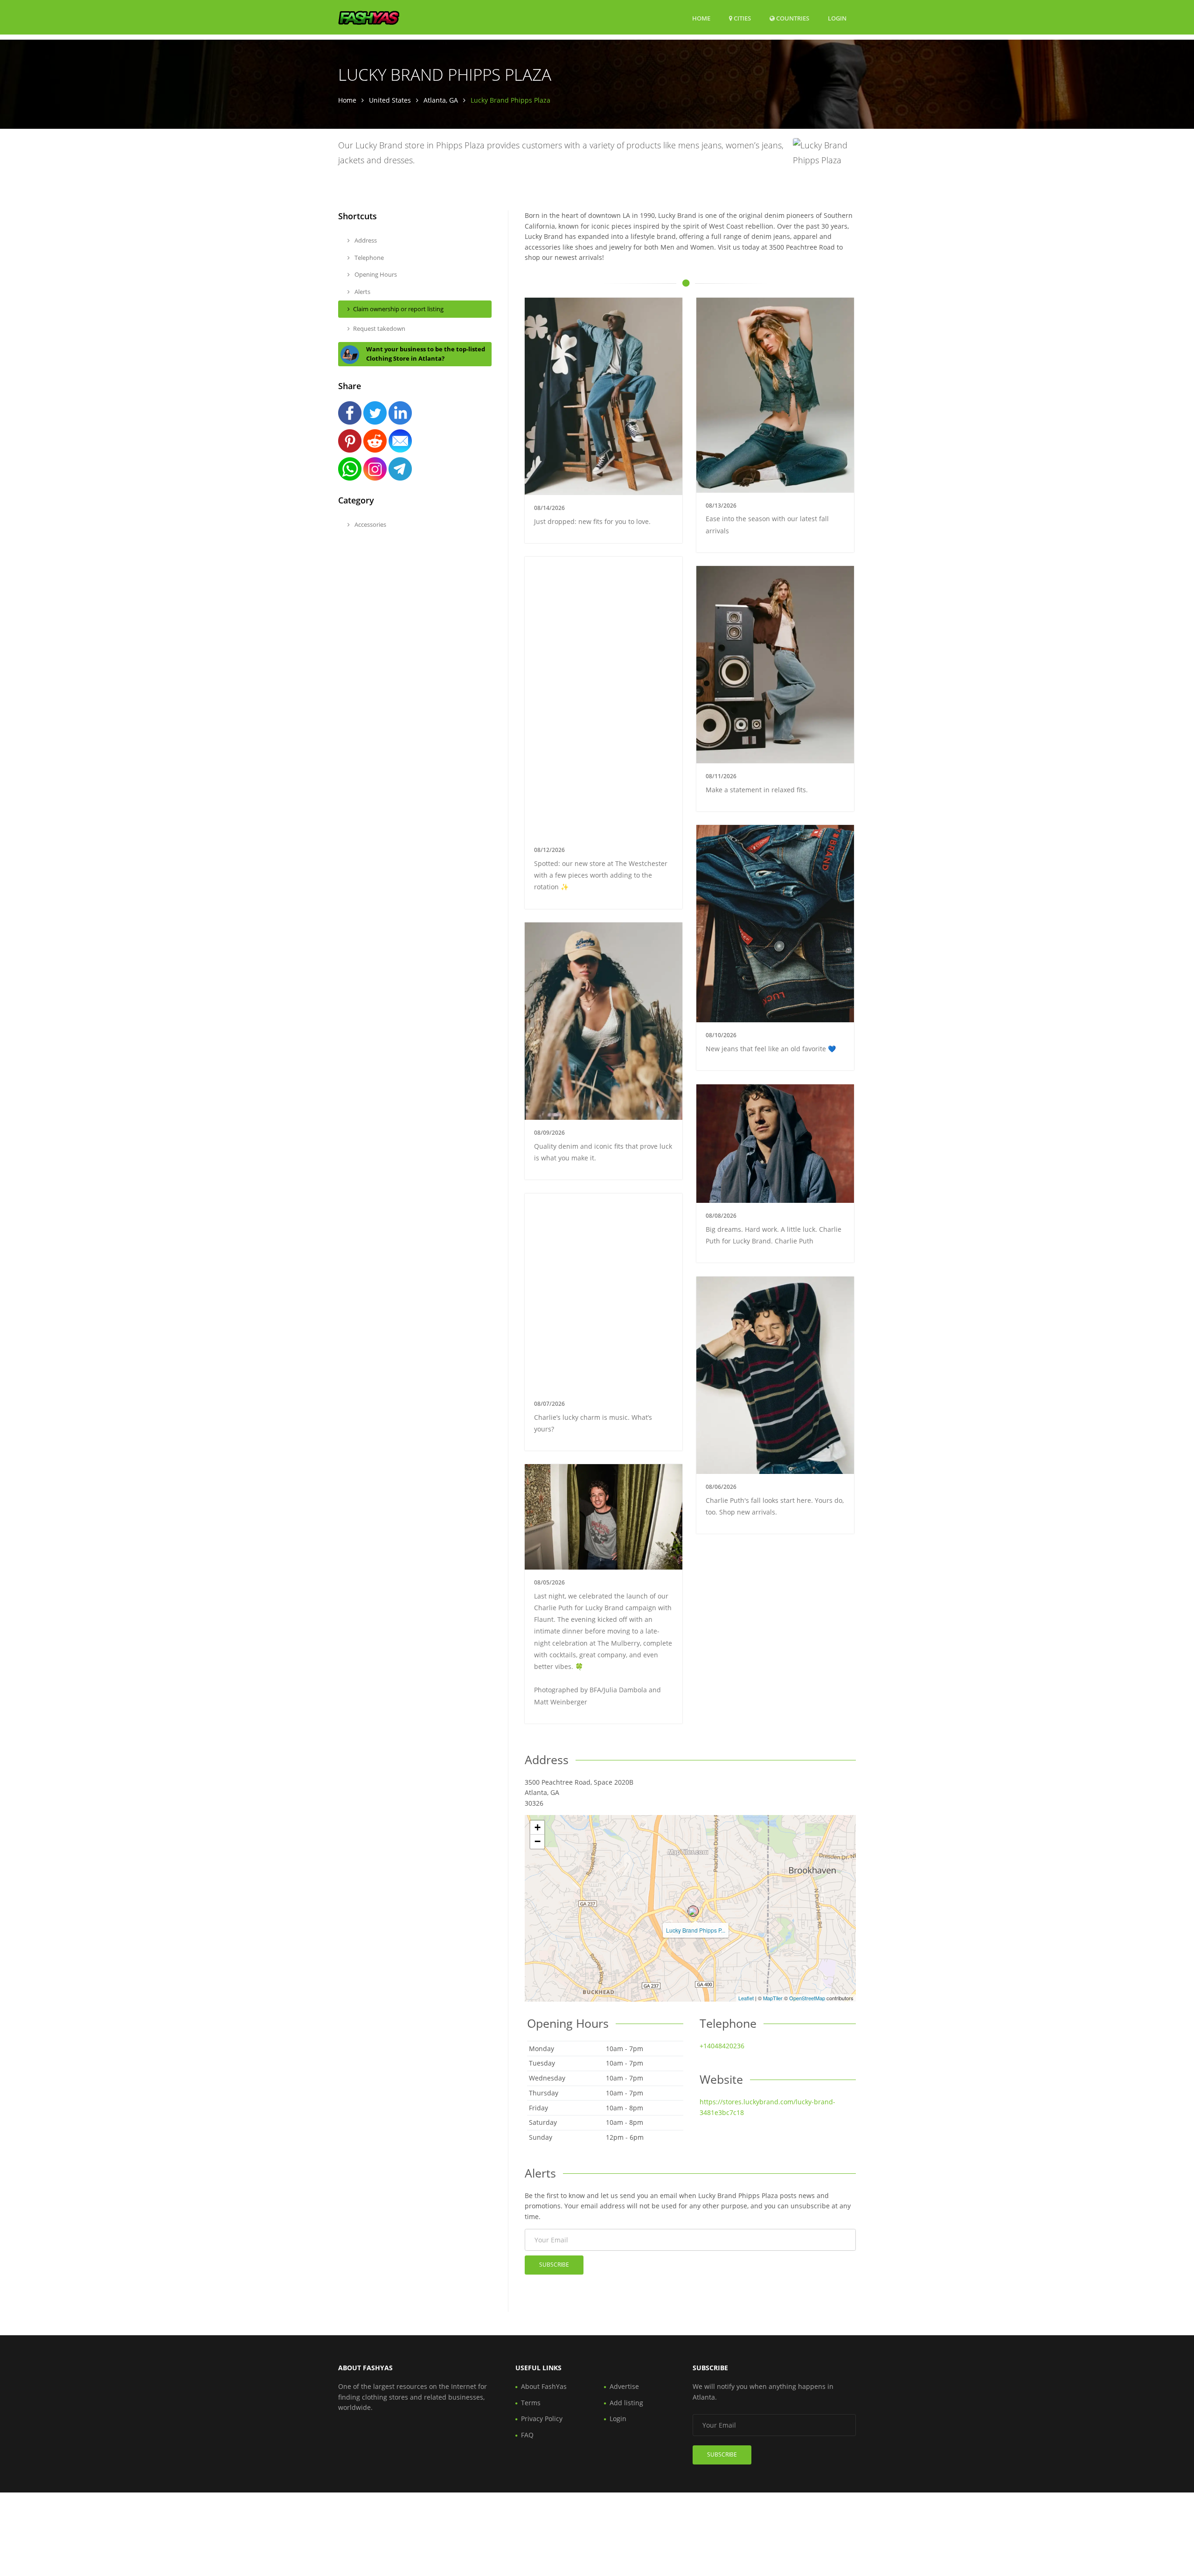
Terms (531, 2403)
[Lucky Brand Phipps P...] (693, 1911)
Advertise (624, 2386)
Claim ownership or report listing (398, 309)
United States (390, 100)
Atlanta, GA (441, 100)
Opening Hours (375, 274)
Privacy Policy (542, 2419)
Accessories (370, 524)
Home (701, 18)
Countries (792, 18)
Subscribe (554, 2265)
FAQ (527, 2435)
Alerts (362, 292)
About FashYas (544, 2386)
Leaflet (746, 1998)
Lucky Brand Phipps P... (696, 1930)
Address (365, 240)
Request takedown (379, 328)
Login (837, 18)
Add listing (626, 2403)
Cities (742, 18)
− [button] (538, 1841)
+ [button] (538, 1827)
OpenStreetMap (807, 1998)
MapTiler (773, 1998)
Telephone (368, 258)
